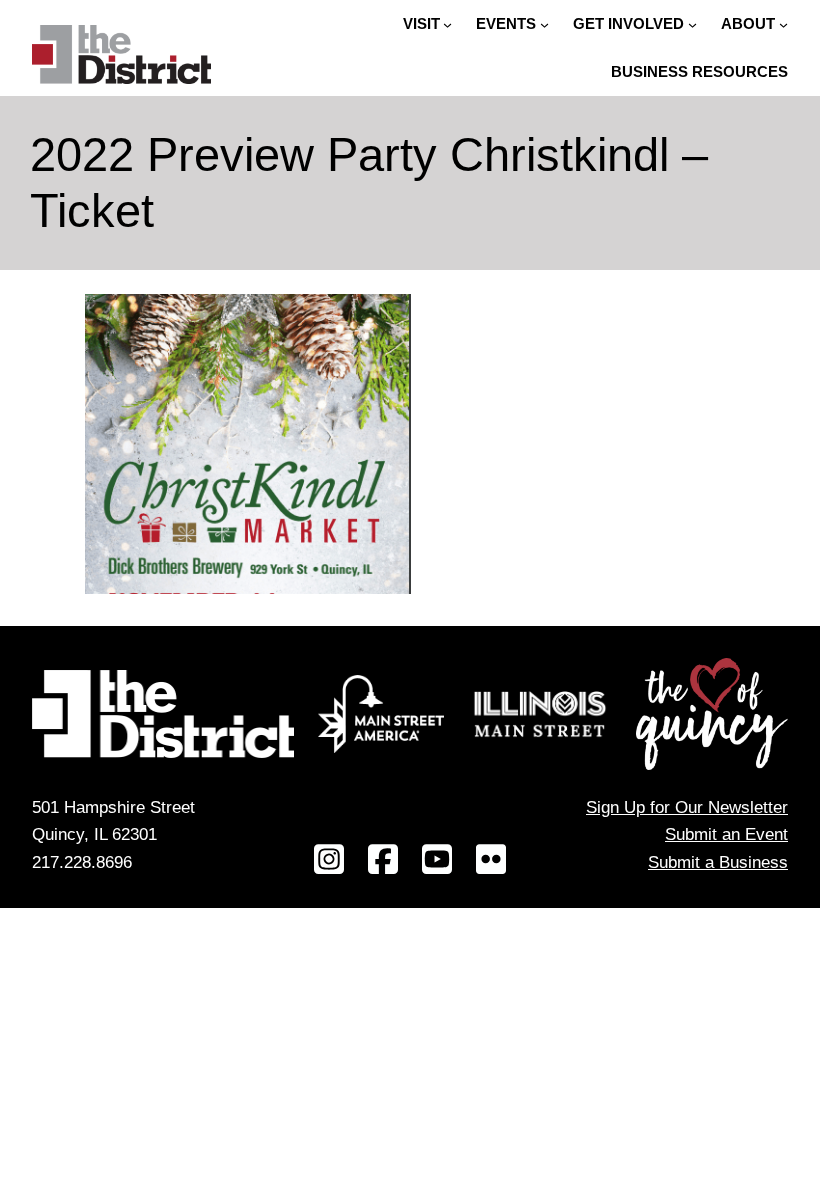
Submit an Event (726, 834)
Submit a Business (718, 862)
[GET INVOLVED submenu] (692, 24)
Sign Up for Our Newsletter (687, 807)
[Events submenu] (544, 24)
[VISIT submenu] (447, 24)
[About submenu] (783, 24)
